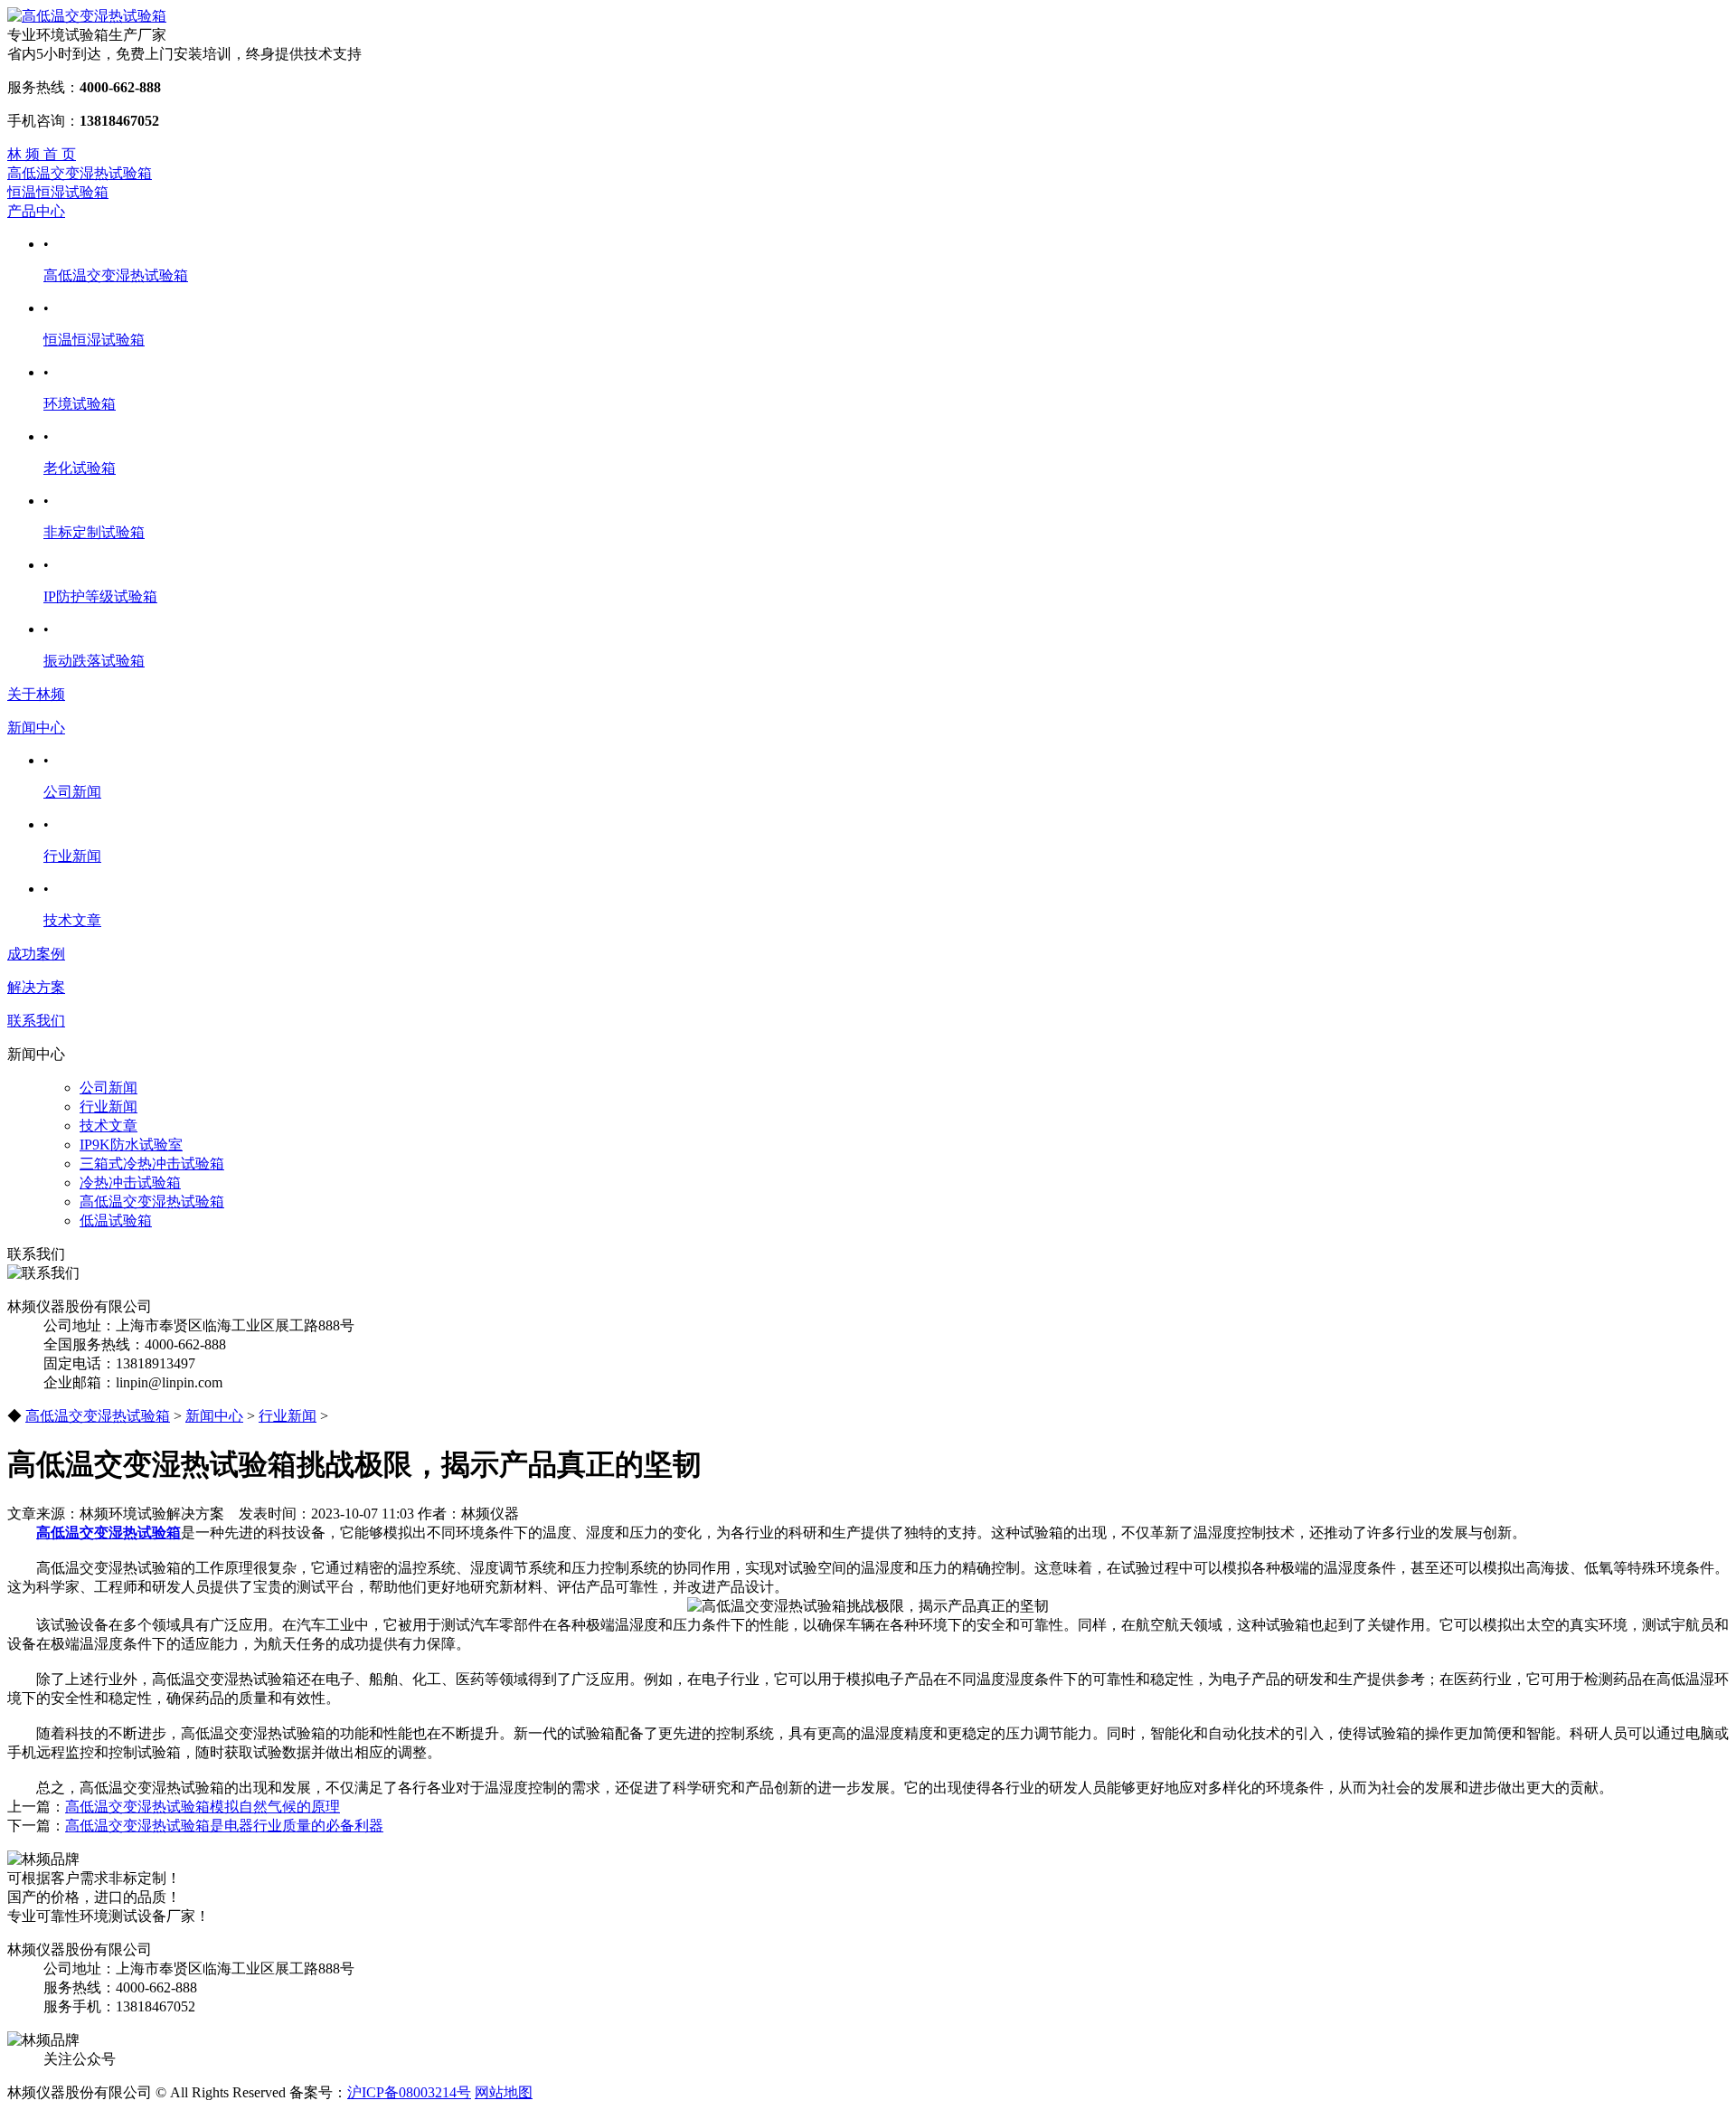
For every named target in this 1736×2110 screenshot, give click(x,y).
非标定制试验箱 (94, 532)
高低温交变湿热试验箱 (80, 173)
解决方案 (36, 987)
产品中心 (36, 211)
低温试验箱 (116, 1221)
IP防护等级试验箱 (100, 596)
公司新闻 (72, 792)
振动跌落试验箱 (94, 661)
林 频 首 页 (42, 154)
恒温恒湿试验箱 (58, 192)
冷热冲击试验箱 (130, 1183)
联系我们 (36, 1021)
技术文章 (72, 920)
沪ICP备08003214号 (409, 2092)
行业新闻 (72, 856)
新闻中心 (36, 728)
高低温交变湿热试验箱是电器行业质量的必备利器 (224, 1826)
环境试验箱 (80, 404)
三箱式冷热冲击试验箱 (152, 1164)
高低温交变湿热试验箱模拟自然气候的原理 (203, 1807)
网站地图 (504, 2092)
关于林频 (36, 694)
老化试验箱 (80, 468)
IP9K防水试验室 (131, 1145)
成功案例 (36, 954)
